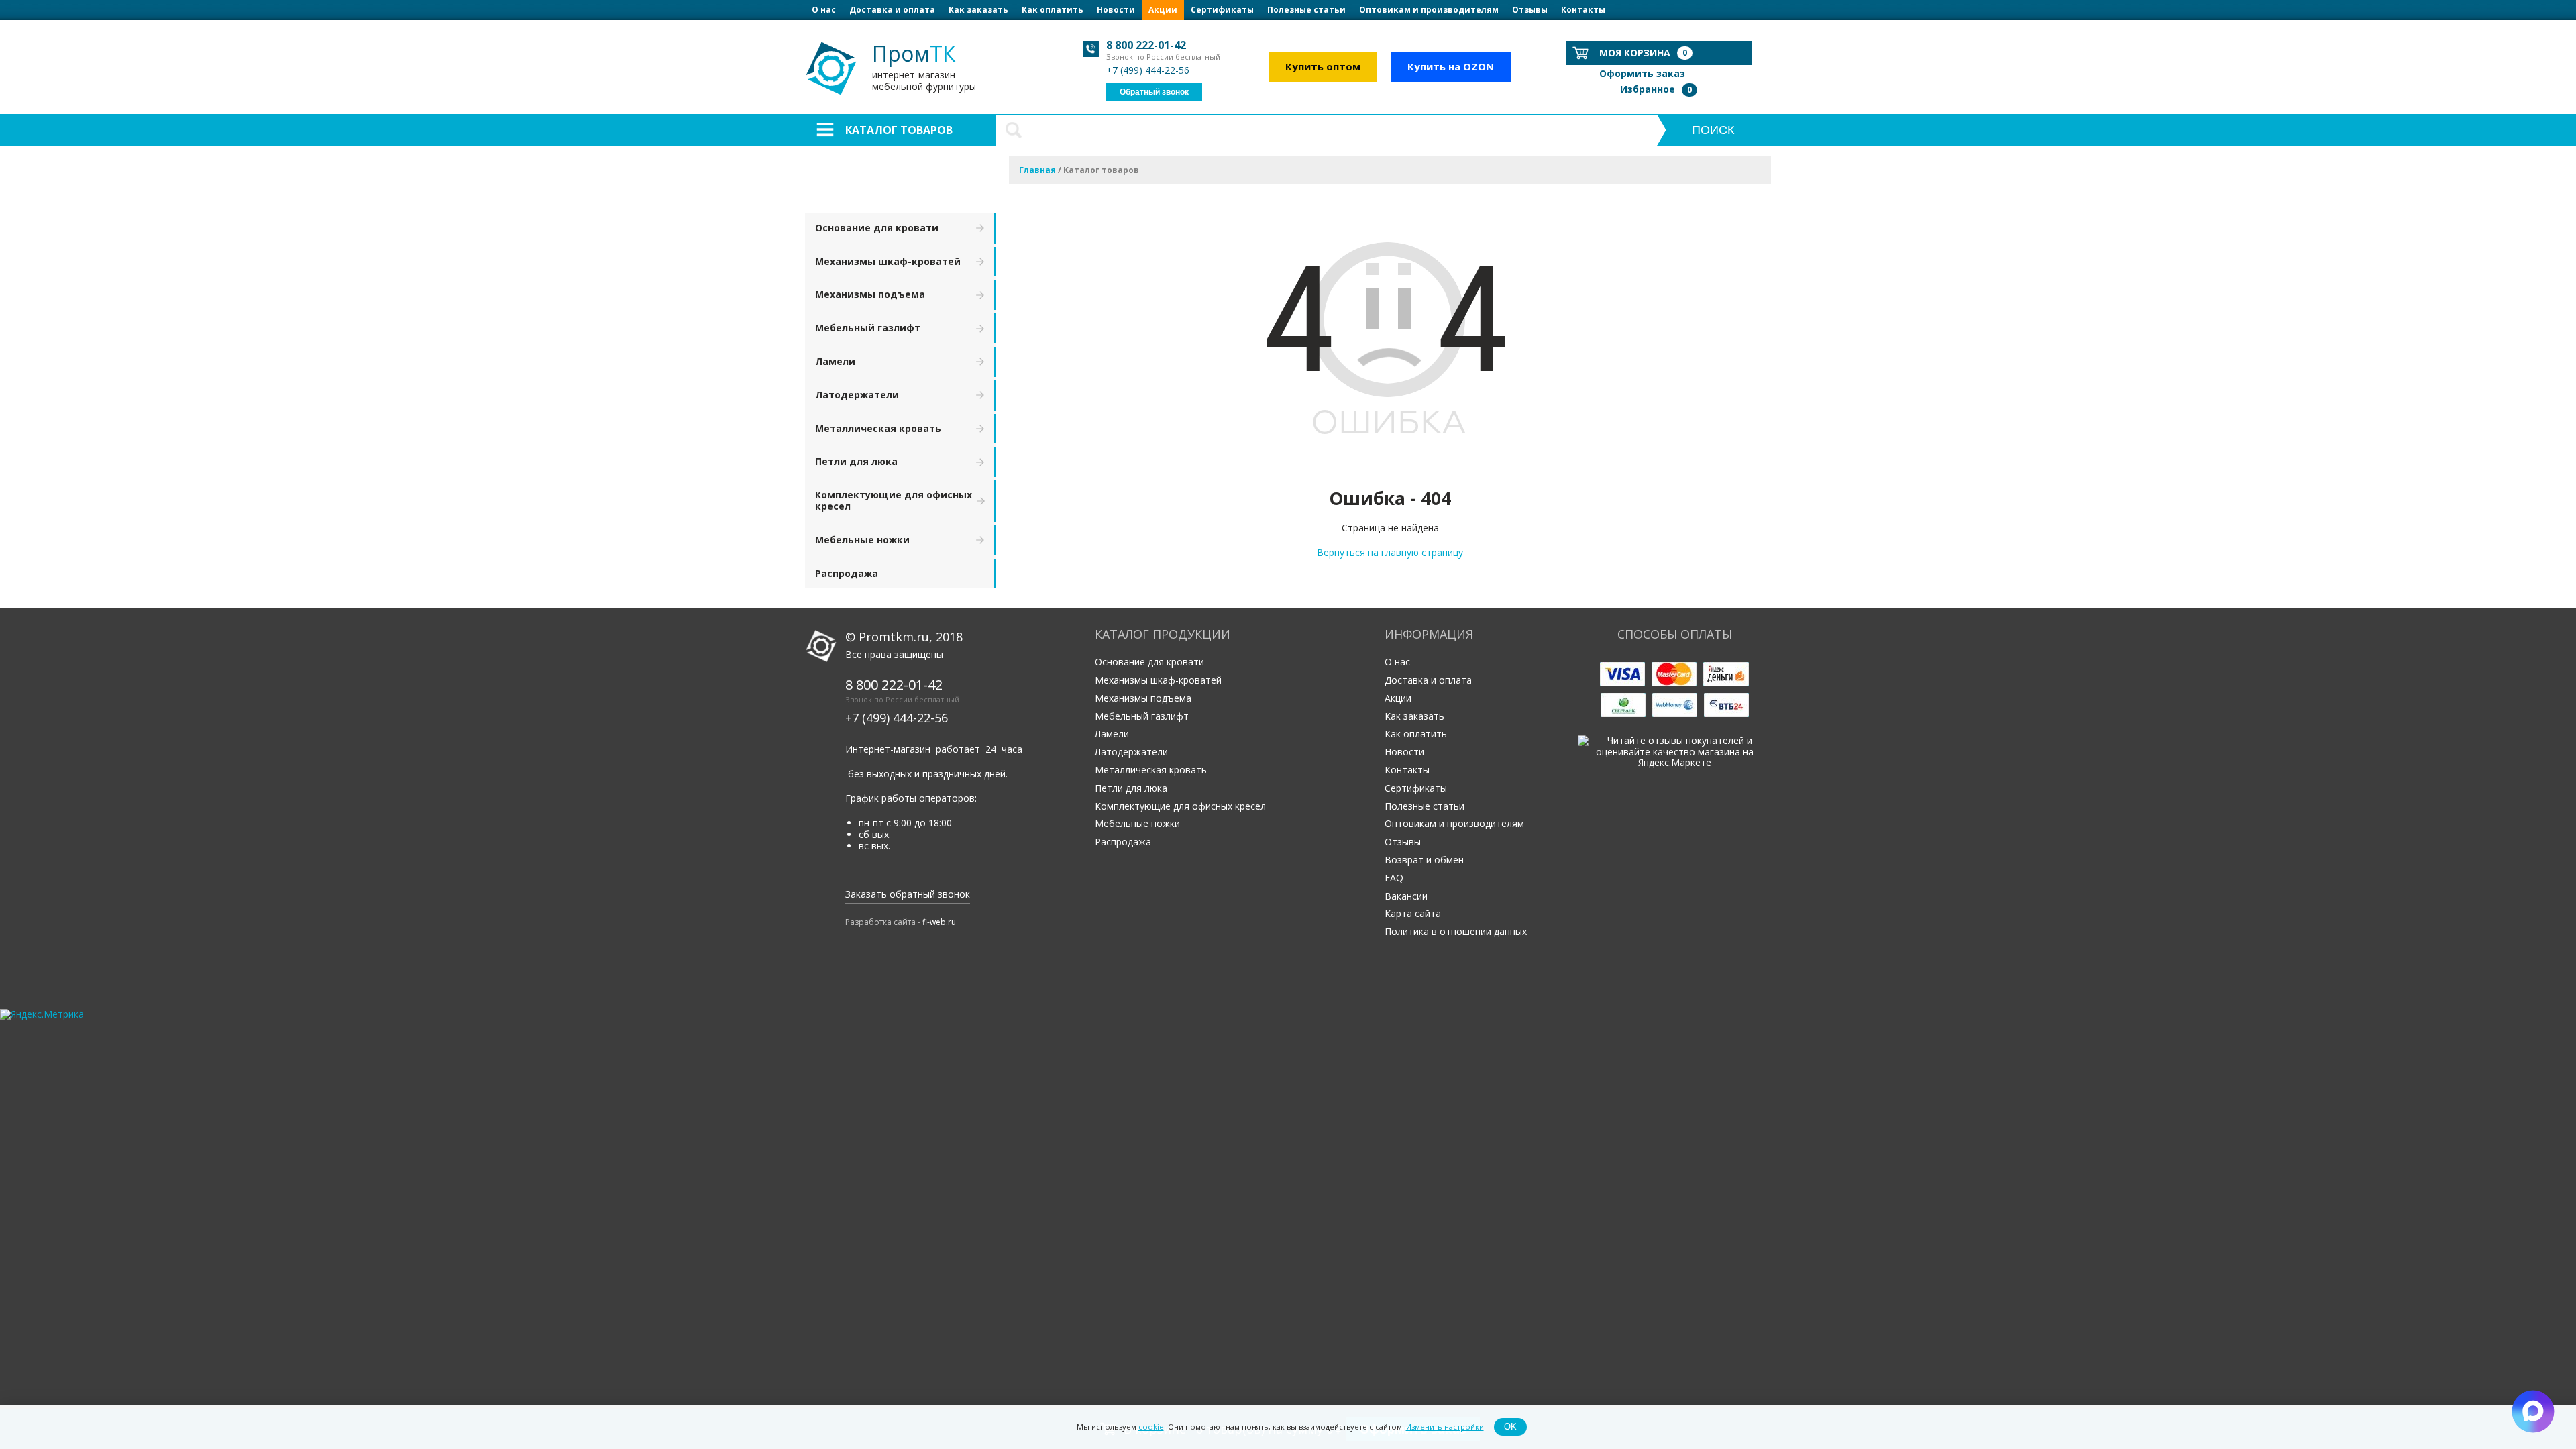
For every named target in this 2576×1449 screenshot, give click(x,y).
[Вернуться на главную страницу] (1390, 469)
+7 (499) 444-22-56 (1148, 70)
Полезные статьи (1306, 10)
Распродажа (847, 573)
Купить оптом (1323, 66)
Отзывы (1530, 10)
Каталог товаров (899, 130)
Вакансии (1406, 896)
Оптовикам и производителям (1429, 10)
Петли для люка (856, 461)
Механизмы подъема (870, 294)
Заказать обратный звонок (908, 894)
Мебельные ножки (862, 540)
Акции (1163, 10)
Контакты (1583, 10)
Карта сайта (1413, 913)
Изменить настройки (1445, 1427)
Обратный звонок (1154, 92)
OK (1510, 1427)
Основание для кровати (877, 228)
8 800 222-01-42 (1146, 45)
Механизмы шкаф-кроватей (888, 261)
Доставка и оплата (892, 10)
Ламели (835, 361)
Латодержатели (857, 395)
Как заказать (978, 10)
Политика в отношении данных (1456, 931)
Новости (1116, 10)
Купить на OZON (1451, 66)
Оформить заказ (1642, 73)
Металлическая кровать (878, 428)
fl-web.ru (939, 922)
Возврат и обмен (1424, 860)
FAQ (1394, 878)
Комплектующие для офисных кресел (894, 500)
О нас (824, 10)
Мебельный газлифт (868, 328)
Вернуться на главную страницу (1390, 552)
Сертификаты (1222, 10)
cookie (1151, 1427)
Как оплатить (1053, 10)
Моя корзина (1643, 53)
